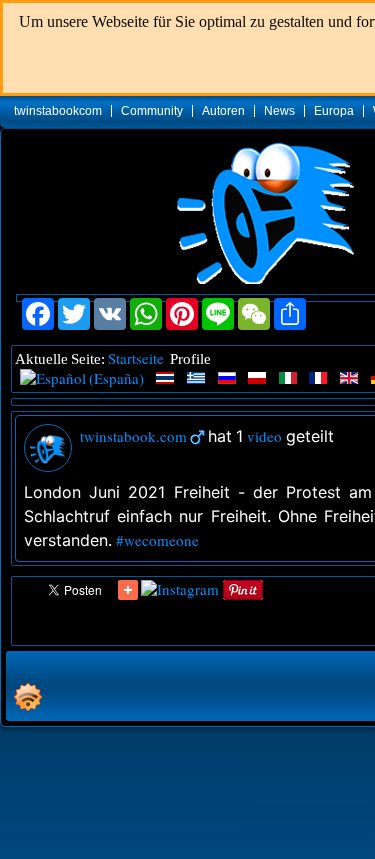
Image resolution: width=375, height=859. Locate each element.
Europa (334, 111)
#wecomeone (157, 540)
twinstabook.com (133, 436)
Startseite (136, 358)
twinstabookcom (58, 111)
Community (152, 111)
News (279, 111)
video (264, 436)
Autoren (223, 111)
